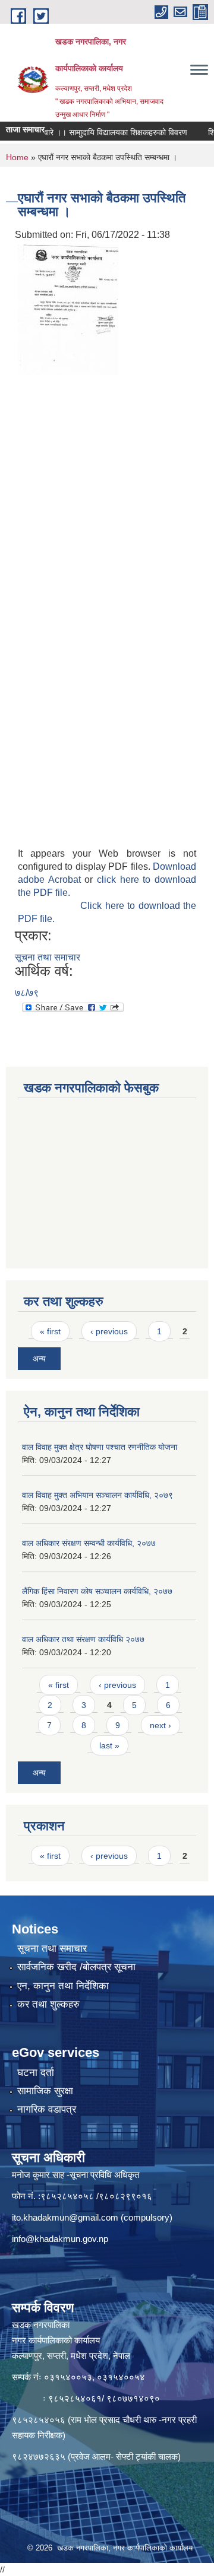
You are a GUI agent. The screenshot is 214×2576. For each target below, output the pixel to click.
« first (50, 1331)
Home (17, 157)
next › (160, 1725)
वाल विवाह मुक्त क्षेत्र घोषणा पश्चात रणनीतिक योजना (100, 1447)
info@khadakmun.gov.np (60, 2239)
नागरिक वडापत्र (47, 2109)
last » (109, 1745)
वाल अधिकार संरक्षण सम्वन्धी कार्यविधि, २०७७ (89, 1543)
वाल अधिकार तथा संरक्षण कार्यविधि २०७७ (83, 1639)
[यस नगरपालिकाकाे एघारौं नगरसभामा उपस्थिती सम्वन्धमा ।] (68, 309)
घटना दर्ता (36, 2073)
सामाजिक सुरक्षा (45, 2091)
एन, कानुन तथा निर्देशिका (63, 1986)
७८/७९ (27, 993)
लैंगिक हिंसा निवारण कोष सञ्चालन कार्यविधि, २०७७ (97, 1591)
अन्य (39, 1359)
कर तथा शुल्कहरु (48, 2004)
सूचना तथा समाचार (48, 957)
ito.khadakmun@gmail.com (65, 2217)
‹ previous (109, 1331)
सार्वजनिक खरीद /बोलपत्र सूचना (76, 1967)
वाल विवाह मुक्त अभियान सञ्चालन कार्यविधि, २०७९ (97, 1495)
